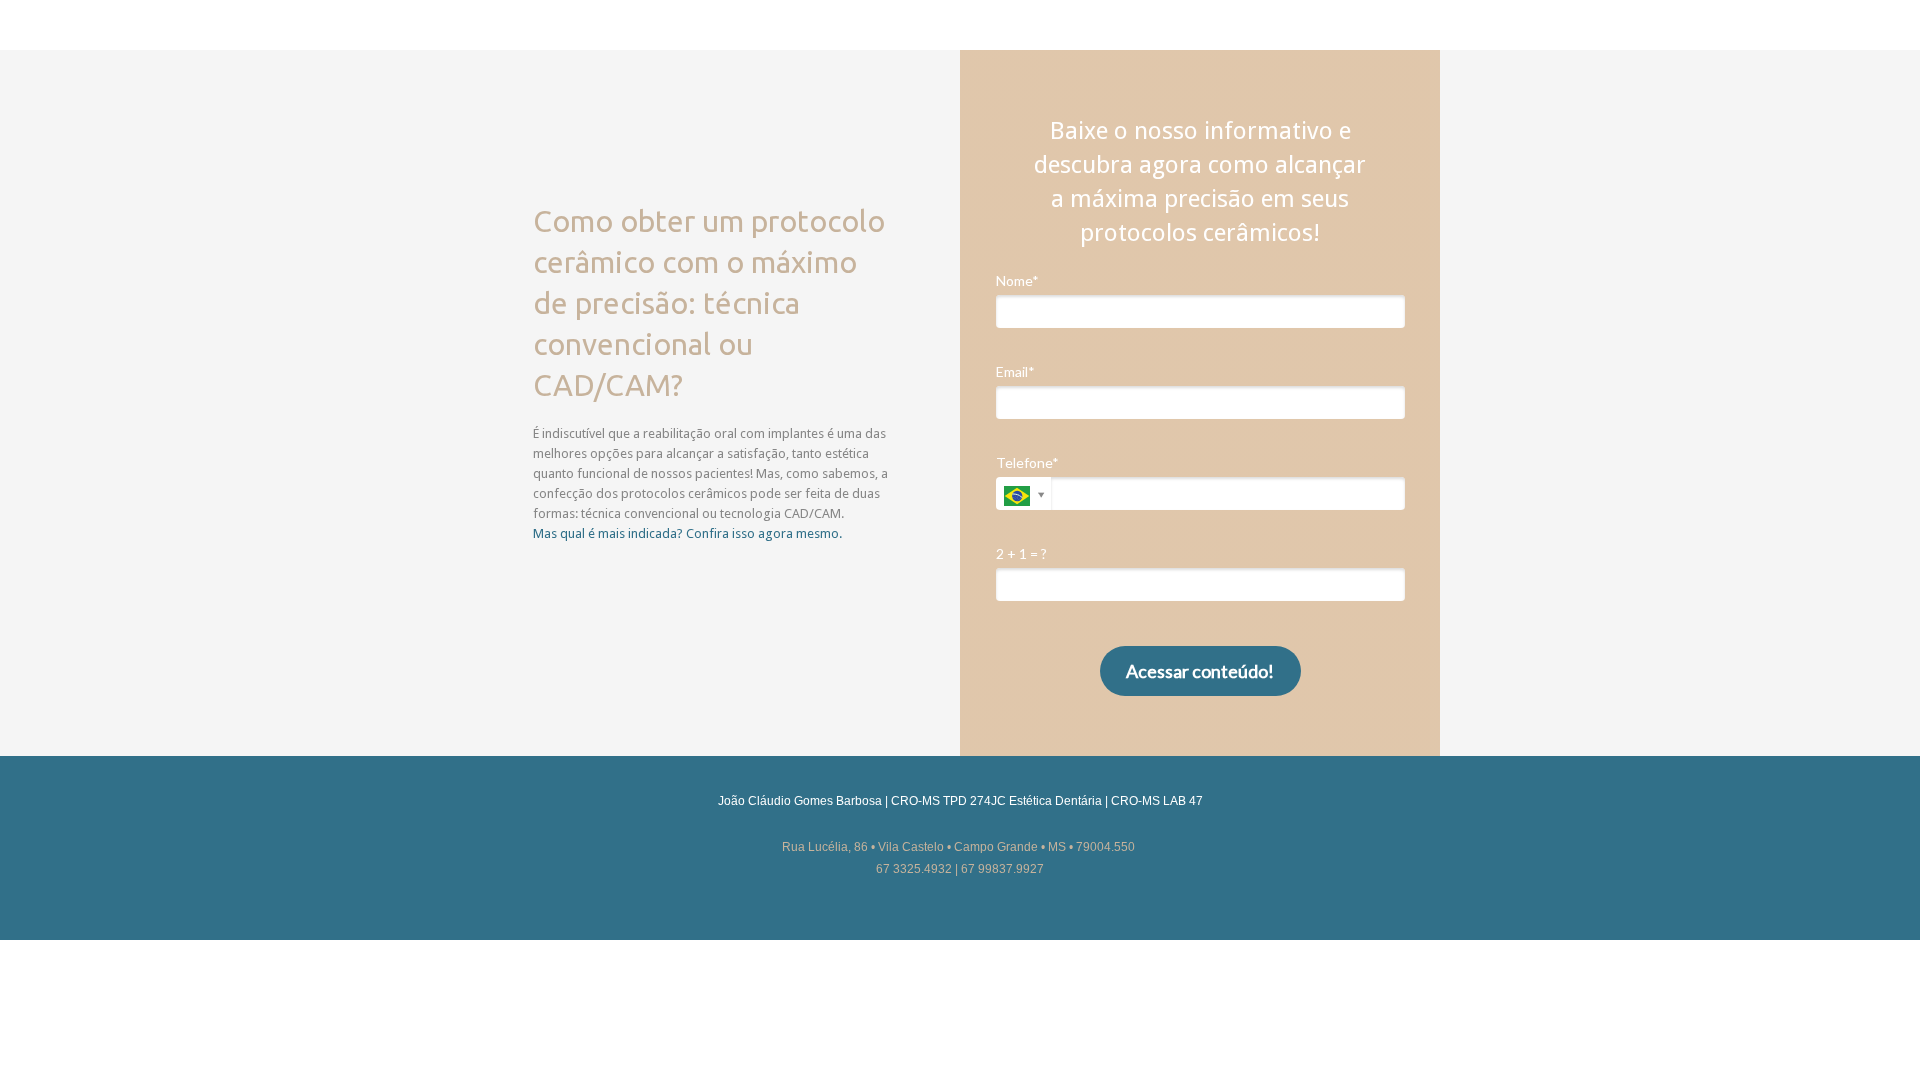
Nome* (1017, 280)
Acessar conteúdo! (1200, 671)
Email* (1015, 371)
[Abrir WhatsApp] (1870, 1029)
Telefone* (1027, 462)
